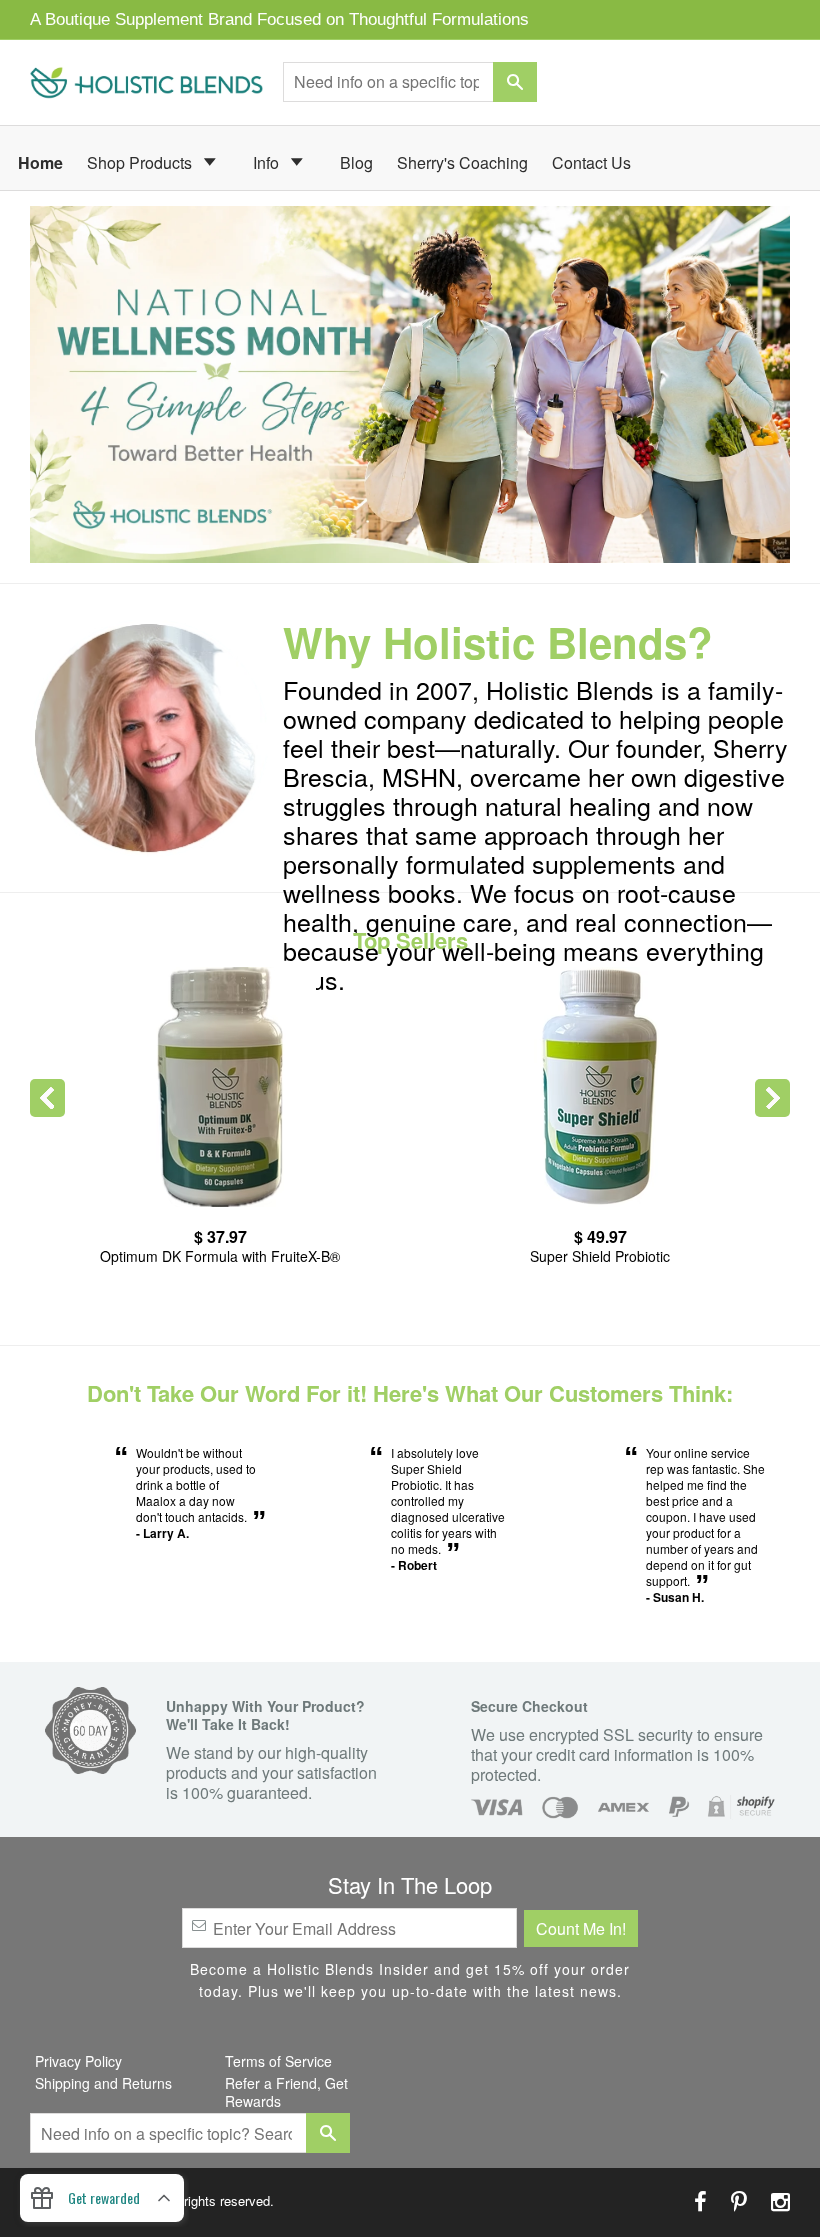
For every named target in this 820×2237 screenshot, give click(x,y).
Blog (356, 162)
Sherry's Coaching (462, 162)
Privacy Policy (78, 2061)
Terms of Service (278, 2061)
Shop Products (141, 162)
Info (268, 162)
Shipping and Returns (103, 2083)
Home (40, 162)
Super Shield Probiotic (600, 1256)
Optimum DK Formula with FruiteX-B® (220, 1256)
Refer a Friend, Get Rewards (286, 2092)
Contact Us (591, 162)
